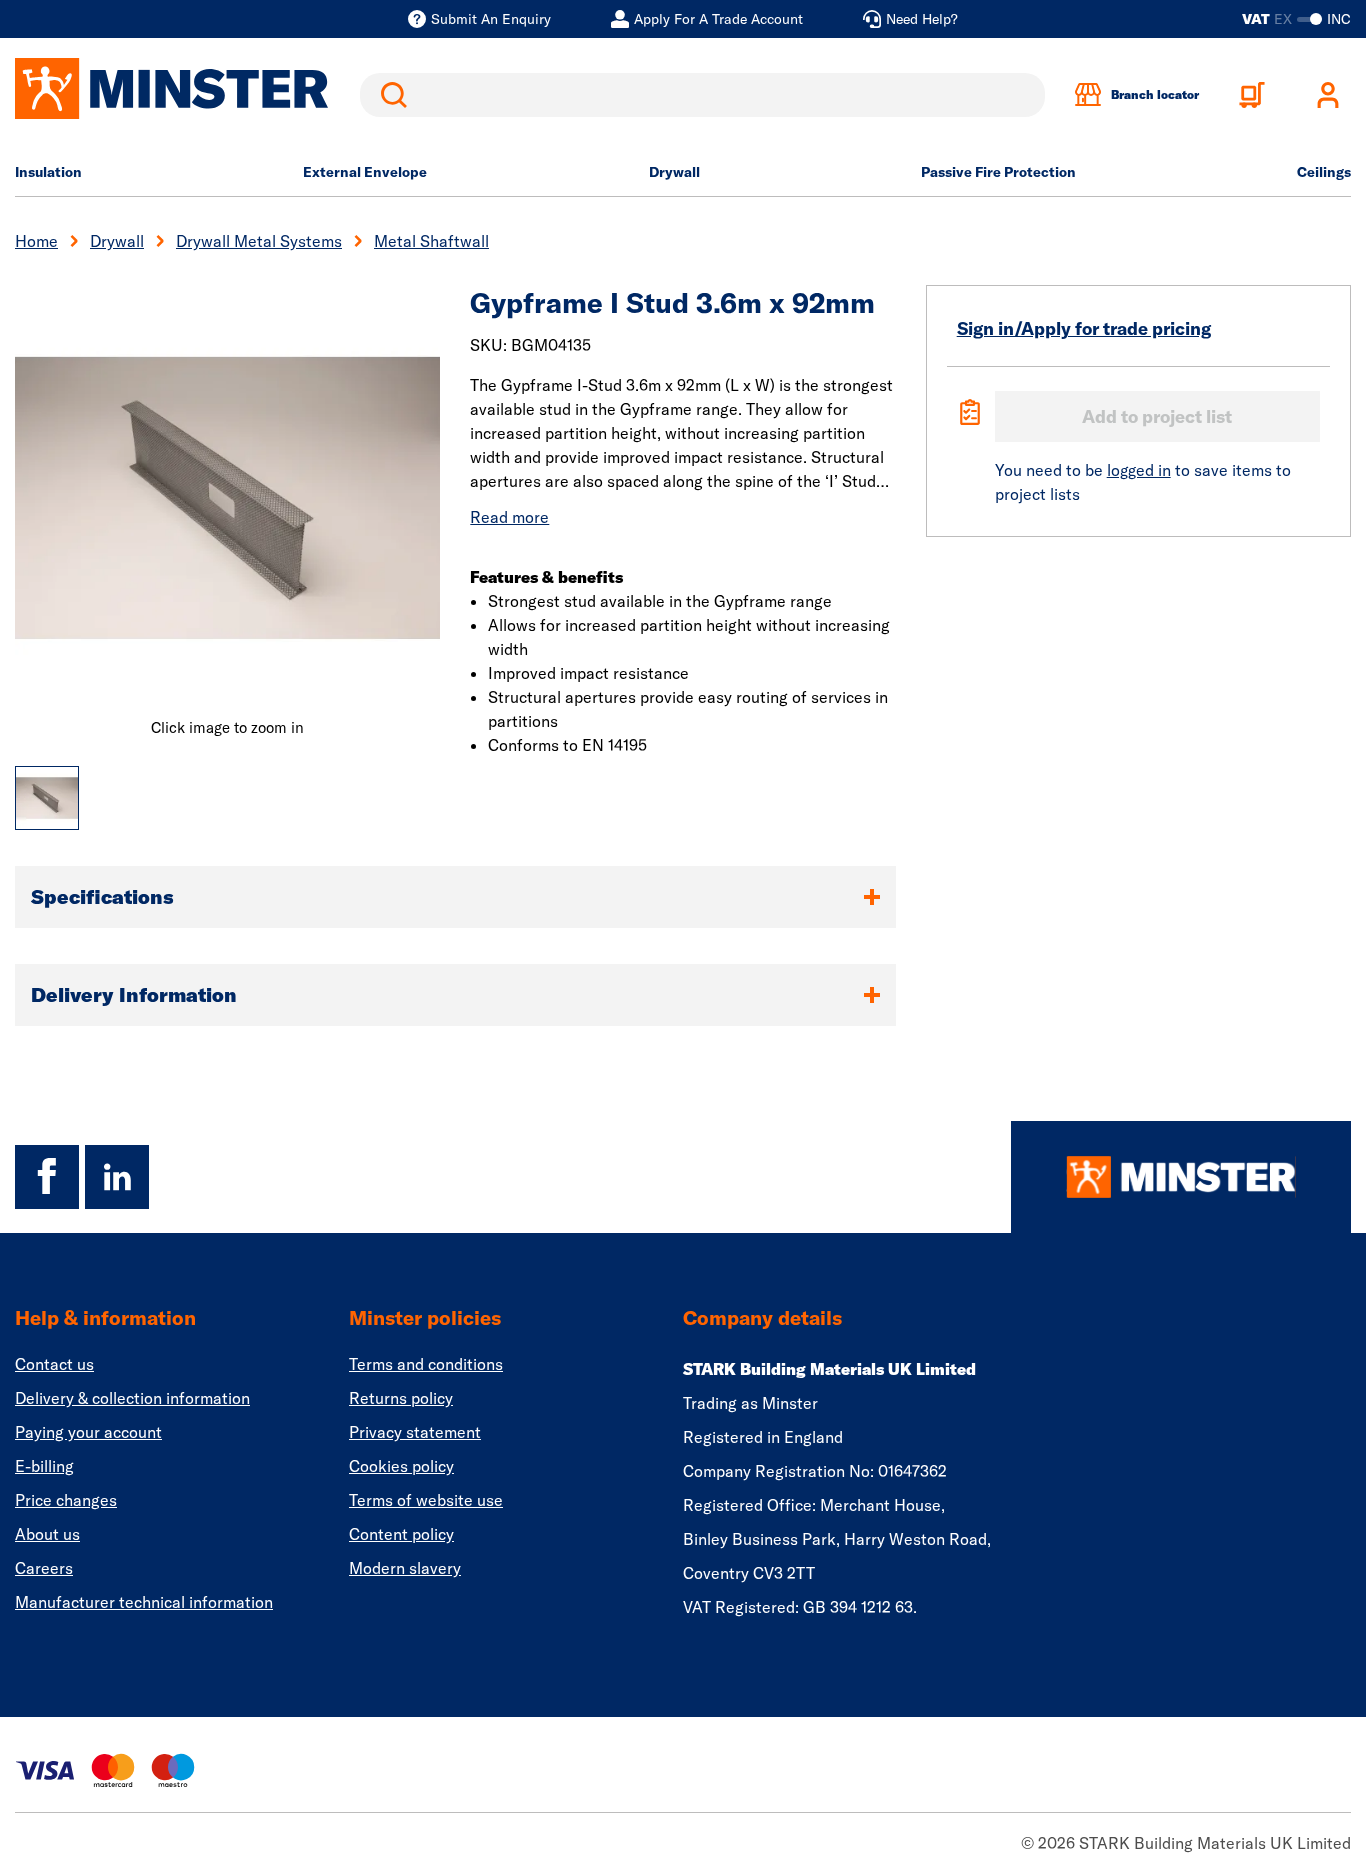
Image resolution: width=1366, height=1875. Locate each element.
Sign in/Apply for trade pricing (1084, 328)
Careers (44, 1568)
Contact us (54, 1364)
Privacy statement (415, 1432)
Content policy (401, 1534)
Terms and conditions (426, 1364)
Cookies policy (401, 1466)
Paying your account (88, 1432)
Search (390, 95)
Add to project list (1157, 416)
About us (47, 1534)
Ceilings (1324, 172)
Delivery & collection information (132, 1398)
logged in (1139, 470)
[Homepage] (1181, 1177)
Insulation (48, 172)
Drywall (674, 172)
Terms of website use (426, 1500)
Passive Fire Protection (998, 172)
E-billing (44, 1466)
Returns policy (401, 1398)
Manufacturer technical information (144, 1602)
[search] (702, 95)
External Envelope (365, 172)
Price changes (66, 1500)
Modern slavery (405, 1568)
